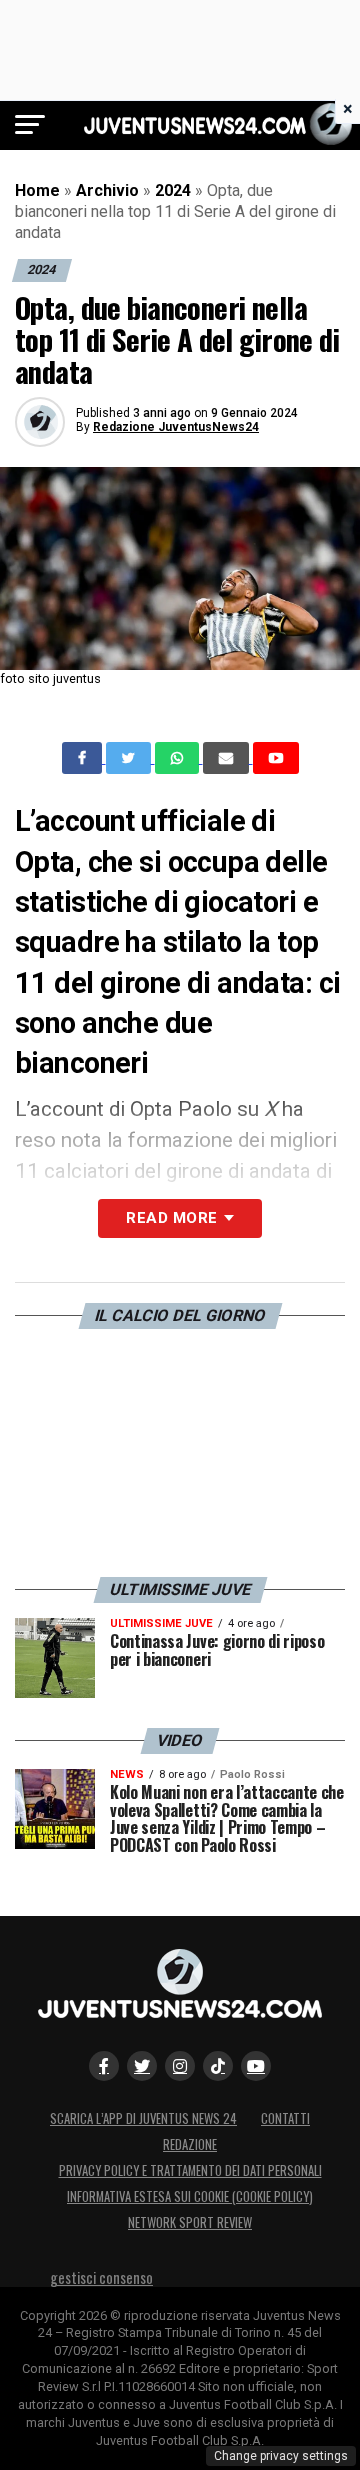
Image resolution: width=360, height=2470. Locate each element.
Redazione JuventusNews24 (176, 427)
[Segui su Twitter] (142, 2066)
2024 (173, 190)
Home (37, 190)
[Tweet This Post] (130, 758)
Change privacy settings (281, 2456)
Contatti (285, 2118)
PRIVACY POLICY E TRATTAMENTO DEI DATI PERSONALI (190, 2170)
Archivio (107, 190)
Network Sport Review (190, 2222)
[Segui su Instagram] (180, 2066)
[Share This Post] (179, 758)
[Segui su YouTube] (256, 2066)
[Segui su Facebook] (104, 2066)
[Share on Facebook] (84, 758)
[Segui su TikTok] (218, 2066)
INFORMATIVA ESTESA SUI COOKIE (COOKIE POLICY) (190, 2196)
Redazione (190, 2144)
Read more (171, 1218)
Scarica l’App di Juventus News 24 (143, 2118)
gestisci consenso (101, 2277)
